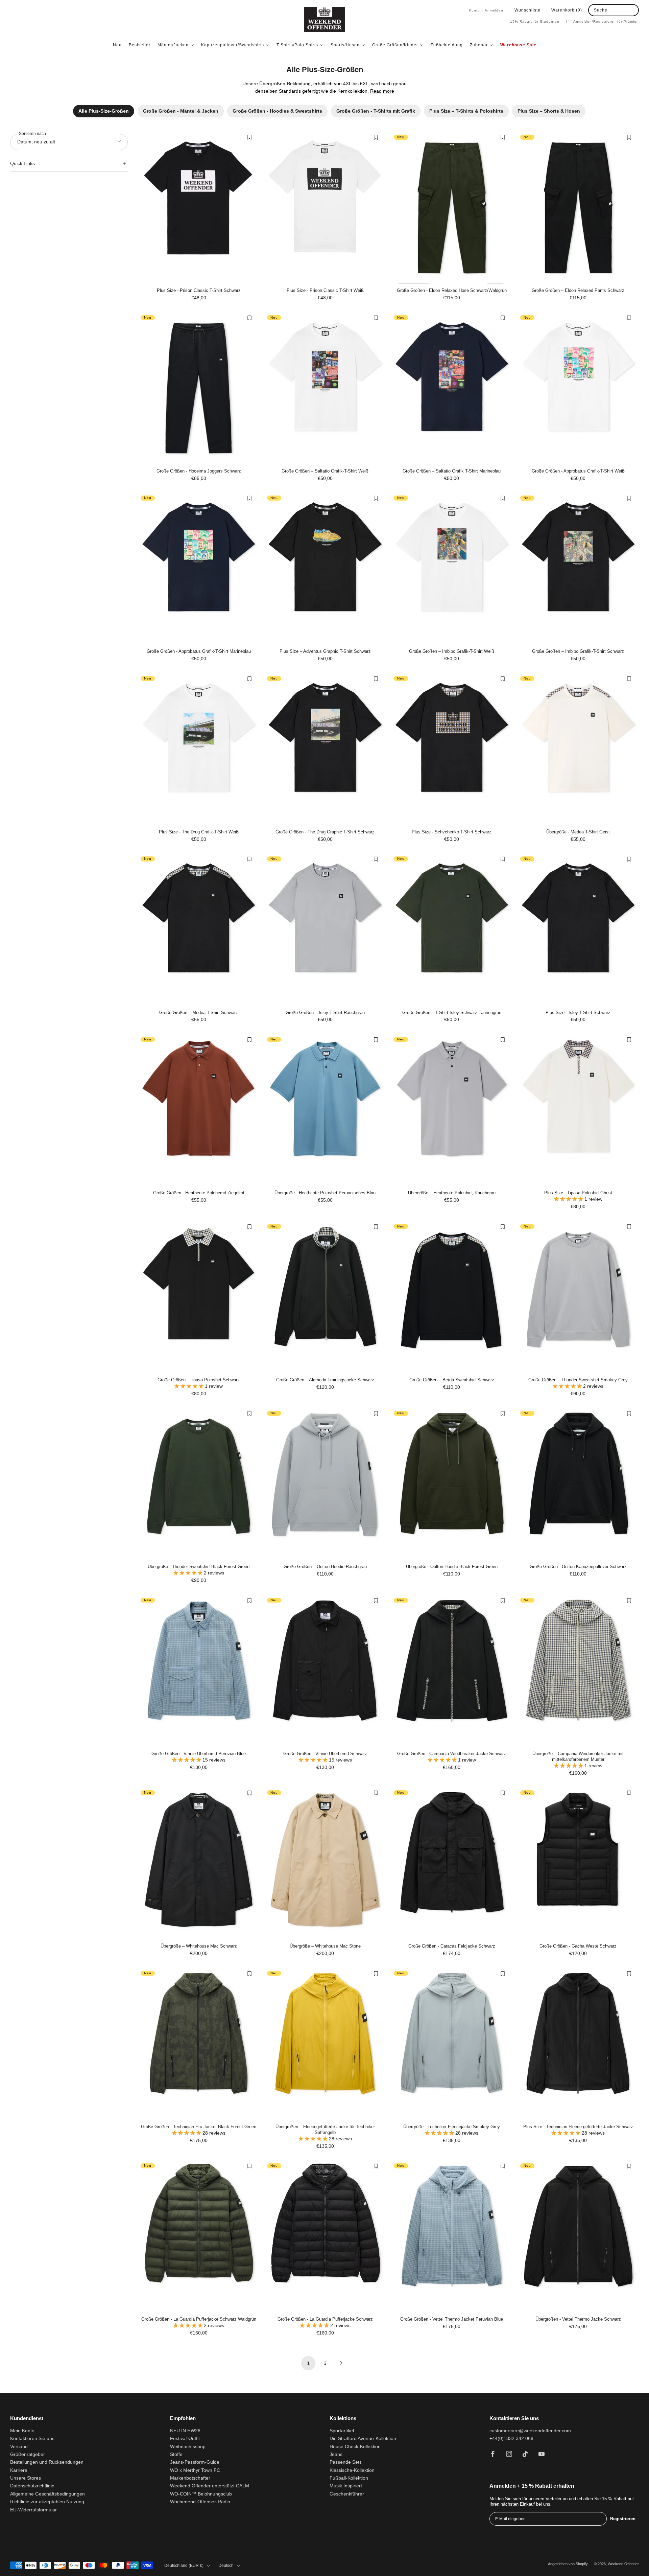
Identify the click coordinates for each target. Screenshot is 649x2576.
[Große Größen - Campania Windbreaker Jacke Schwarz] (452, 1671)
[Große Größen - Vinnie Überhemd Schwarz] (325, 1671)
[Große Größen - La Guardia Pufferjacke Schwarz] (325, 2237)
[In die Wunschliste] (249, 137)
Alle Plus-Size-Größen (104, 111)
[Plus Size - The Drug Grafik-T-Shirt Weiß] (199, 749)
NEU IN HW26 (185, 2431)
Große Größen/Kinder (395, 45)
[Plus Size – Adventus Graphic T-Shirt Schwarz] (325, 569)
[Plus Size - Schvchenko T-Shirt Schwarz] (452, 749)
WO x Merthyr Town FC (195, 2470)
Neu (117, 45)
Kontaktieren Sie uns (32, 2439)
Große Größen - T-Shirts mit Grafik (376, 111)
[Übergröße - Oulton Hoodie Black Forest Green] (452, 1484)
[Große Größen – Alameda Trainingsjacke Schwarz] (325, 1297)
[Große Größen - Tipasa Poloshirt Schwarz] (199, 1297)
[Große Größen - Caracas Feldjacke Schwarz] (452, 1864)
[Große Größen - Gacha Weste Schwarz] (578, 1864)
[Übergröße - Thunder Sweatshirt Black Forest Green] (199, 1484)
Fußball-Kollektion (349, 2478)
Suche (601, 10)
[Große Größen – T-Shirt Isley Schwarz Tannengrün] (452, 930)
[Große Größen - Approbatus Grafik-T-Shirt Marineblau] (199, 569)
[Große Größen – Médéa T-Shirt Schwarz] (199, 930)
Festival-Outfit (185, 2439)
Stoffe (176, 2454)
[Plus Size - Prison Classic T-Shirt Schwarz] (199, 208)
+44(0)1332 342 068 (511, 2439)
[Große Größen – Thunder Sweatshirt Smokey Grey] (578, 1297)
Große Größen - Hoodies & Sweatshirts (277, 111)
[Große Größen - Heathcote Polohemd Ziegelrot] (199, 1110)
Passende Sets (346, 2462)
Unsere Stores (26, 2478)
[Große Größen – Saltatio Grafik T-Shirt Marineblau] (452, 388)
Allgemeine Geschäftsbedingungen (47, 2494)
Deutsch (226, 2566)
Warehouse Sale (518, 45)
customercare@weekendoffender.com (530, 2431)
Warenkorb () (567, 10)
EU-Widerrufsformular (33, 2510)
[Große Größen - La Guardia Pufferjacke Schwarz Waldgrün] (199, 2237)
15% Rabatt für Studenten (539, 21)
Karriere (19, 2470)
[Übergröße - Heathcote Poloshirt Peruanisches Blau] (325, 1110)
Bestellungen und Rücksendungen (47, 2462)
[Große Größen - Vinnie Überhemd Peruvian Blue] (199, 1671)
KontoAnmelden (486, 10)
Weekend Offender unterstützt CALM (210, 2486)
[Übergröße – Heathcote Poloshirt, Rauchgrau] (452, 1110)
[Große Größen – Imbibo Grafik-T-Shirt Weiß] (452, 569)
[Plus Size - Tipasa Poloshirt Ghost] (578, 1110)
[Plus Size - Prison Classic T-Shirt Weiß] (325, 208)
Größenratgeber (28, 2454)
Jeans (336, 2454)
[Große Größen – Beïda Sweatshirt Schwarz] (452, 1297)
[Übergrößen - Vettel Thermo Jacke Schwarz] (578, 2237)
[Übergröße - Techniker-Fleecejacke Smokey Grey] (452, 2044)
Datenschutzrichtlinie (32, 2486)
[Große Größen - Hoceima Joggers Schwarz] (199, 388)
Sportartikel (342, 2431)
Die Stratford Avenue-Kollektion (363, 2439)
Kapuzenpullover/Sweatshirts (233, 45)
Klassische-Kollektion (352, 2470)
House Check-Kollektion (355, 2447)
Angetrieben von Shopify (568, 2564)
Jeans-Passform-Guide (195, 2462)
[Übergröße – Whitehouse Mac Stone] (325, 1864)
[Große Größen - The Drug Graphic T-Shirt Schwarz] (325, 749)
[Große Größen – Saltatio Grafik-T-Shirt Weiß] (325, 388)
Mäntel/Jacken (173, 45)
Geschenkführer (347, 2494)
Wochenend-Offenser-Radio (200, 2502)
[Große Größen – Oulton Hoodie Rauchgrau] (325, 1484)
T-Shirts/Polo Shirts (297, 45)
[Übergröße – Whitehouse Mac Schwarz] (199, 1864)
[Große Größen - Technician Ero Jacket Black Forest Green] (199, 2044)
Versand (19, 2447)
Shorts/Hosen (345, 45)
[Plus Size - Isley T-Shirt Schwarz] (578, 930)
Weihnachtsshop (188, 2447)
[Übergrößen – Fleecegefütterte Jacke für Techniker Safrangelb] (325, 2044)
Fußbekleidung (447, 45)
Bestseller (140, 45)
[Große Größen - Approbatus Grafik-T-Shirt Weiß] (578, 388)
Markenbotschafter (190, 2478)
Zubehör (479, 45)
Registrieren (623, 2519)
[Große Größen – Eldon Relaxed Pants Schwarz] (578, 208)
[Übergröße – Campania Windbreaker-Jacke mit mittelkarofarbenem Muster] (578, 1671)
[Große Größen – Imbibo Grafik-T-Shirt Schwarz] (578, 569)
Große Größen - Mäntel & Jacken (181, 111)
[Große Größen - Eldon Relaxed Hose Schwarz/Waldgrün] (452, 208)
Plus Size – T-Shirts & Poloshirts (466, 111)
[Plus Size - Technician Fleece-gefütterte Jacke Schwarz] (578, 2044)
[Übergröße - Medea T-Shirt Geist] (578, 749)
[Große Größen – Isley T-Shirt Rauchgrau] (325, 930)
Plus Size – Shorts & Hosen (549, 111)
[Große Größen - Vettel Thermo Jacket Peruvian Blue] (452, 2237)
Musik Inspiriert (346, 2486)
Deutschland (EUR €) (184, 2566)
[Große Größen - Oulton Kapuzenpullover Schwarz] (578, 1484)
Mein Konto (22, 2431)
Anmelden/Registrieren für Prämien (606, 21)
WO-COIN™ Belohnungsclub (201, 2494)
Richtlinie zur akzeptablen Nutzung (47, 2502)
